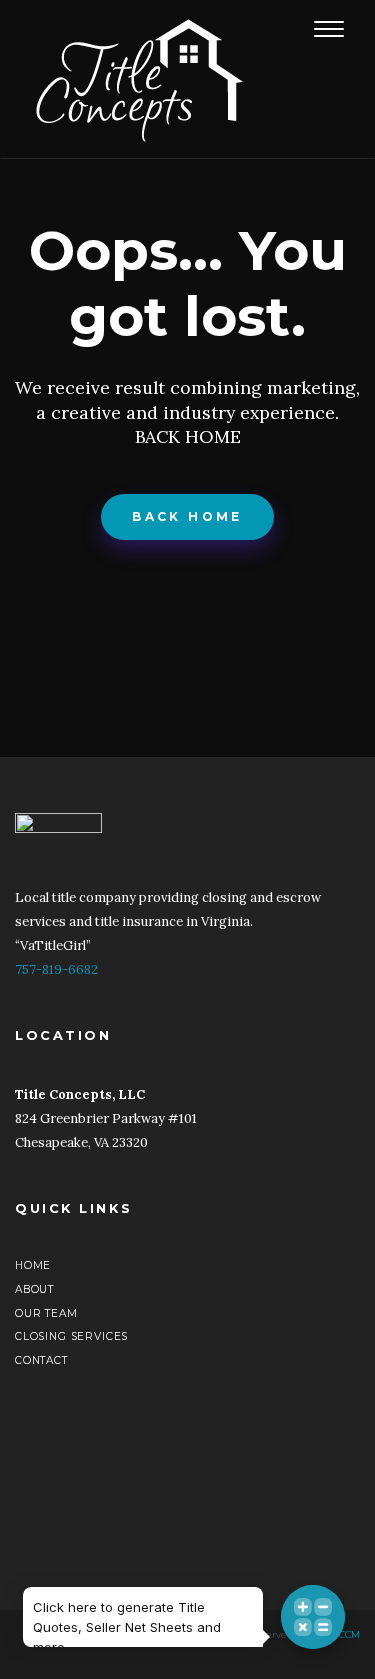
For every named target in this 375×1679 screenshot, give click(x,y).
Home (33, 1265)
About (34, 1289)
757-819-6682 (56, 969)
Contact (41, 1360)
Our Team (46, 1313)
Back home (187, 516)
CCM (349, 1634)
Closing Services (71, 1336)
